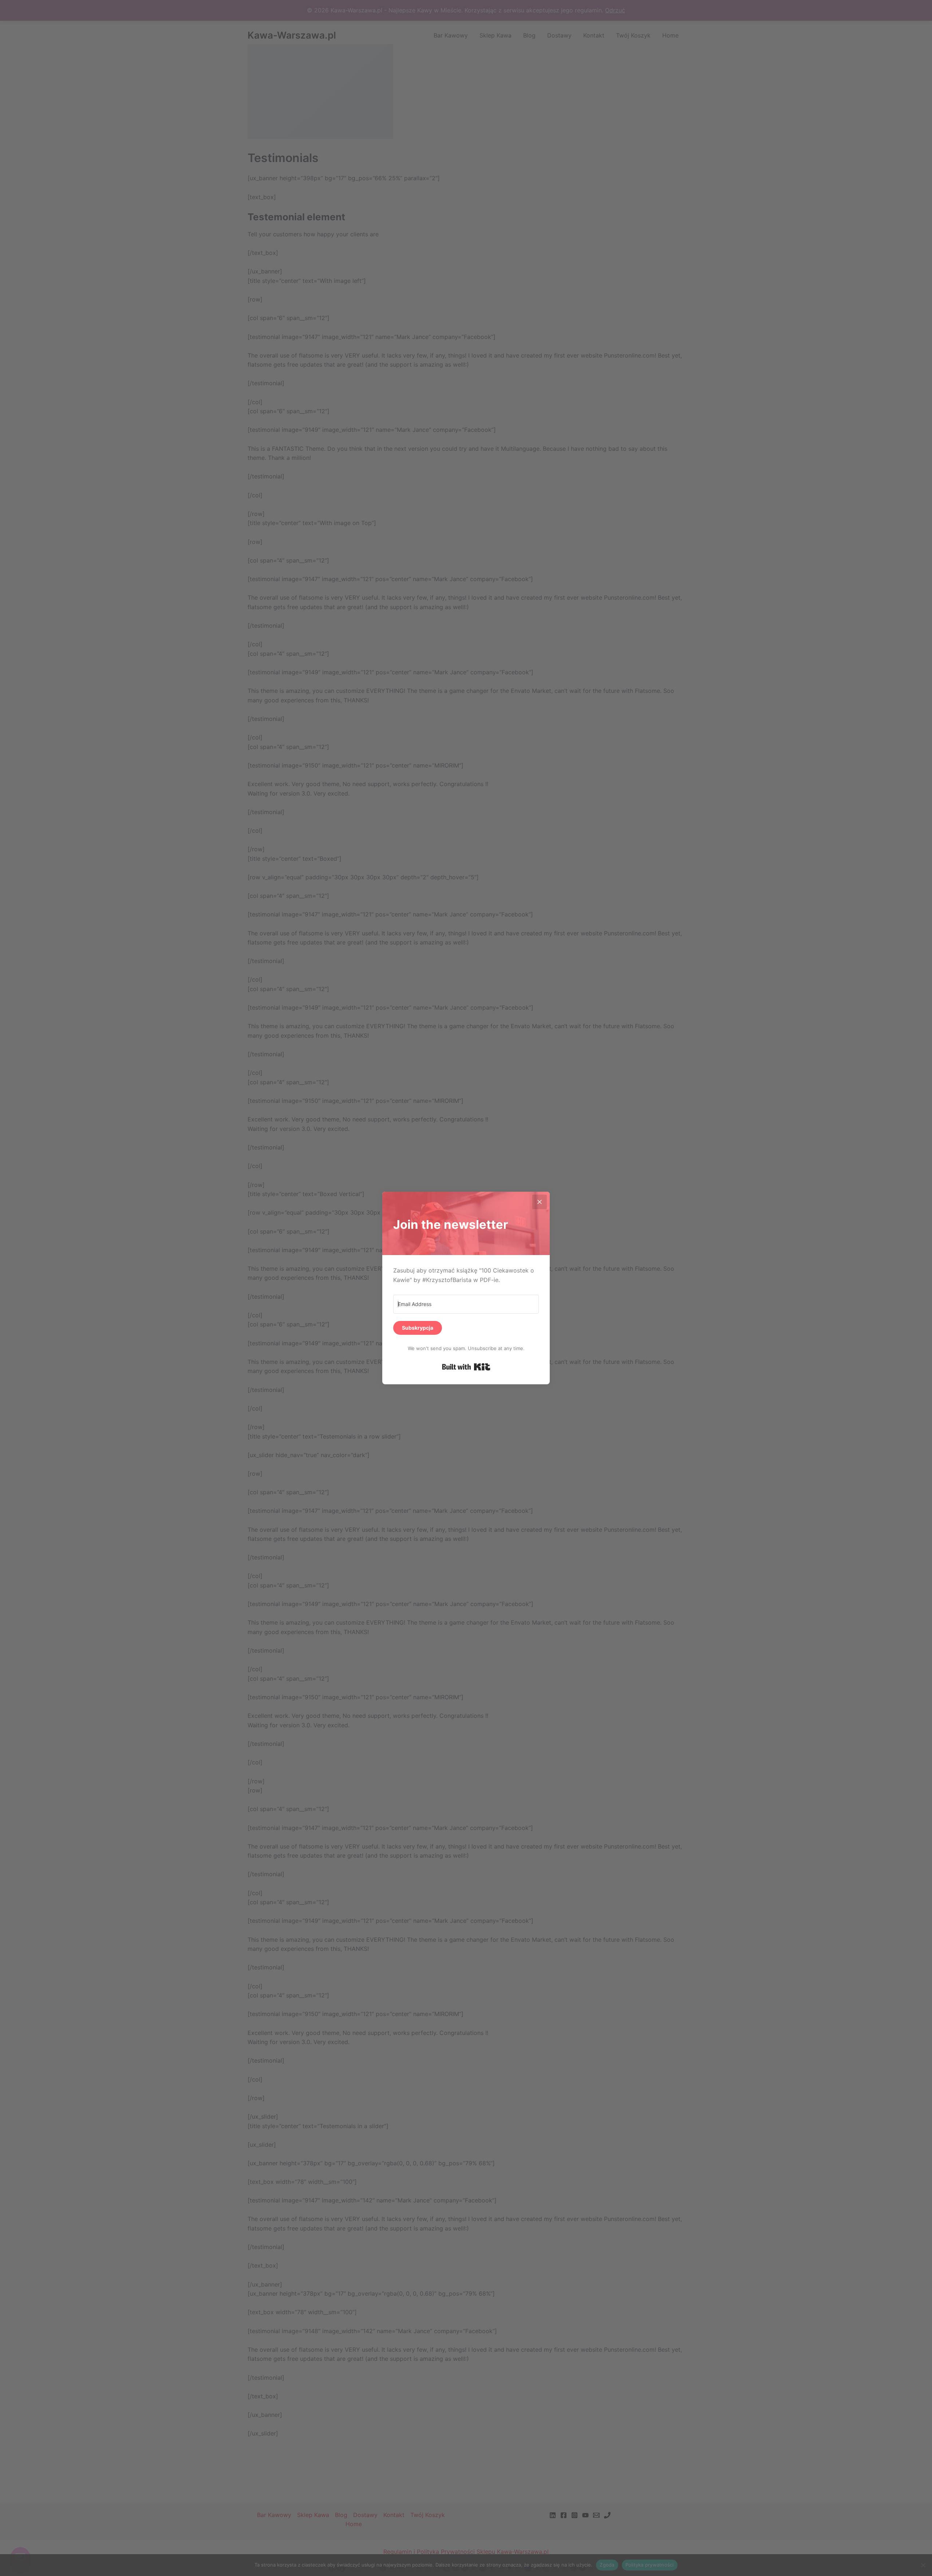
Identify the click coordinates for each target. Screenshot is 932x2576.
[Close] (540, 1202)
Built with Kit (466, 1367)
